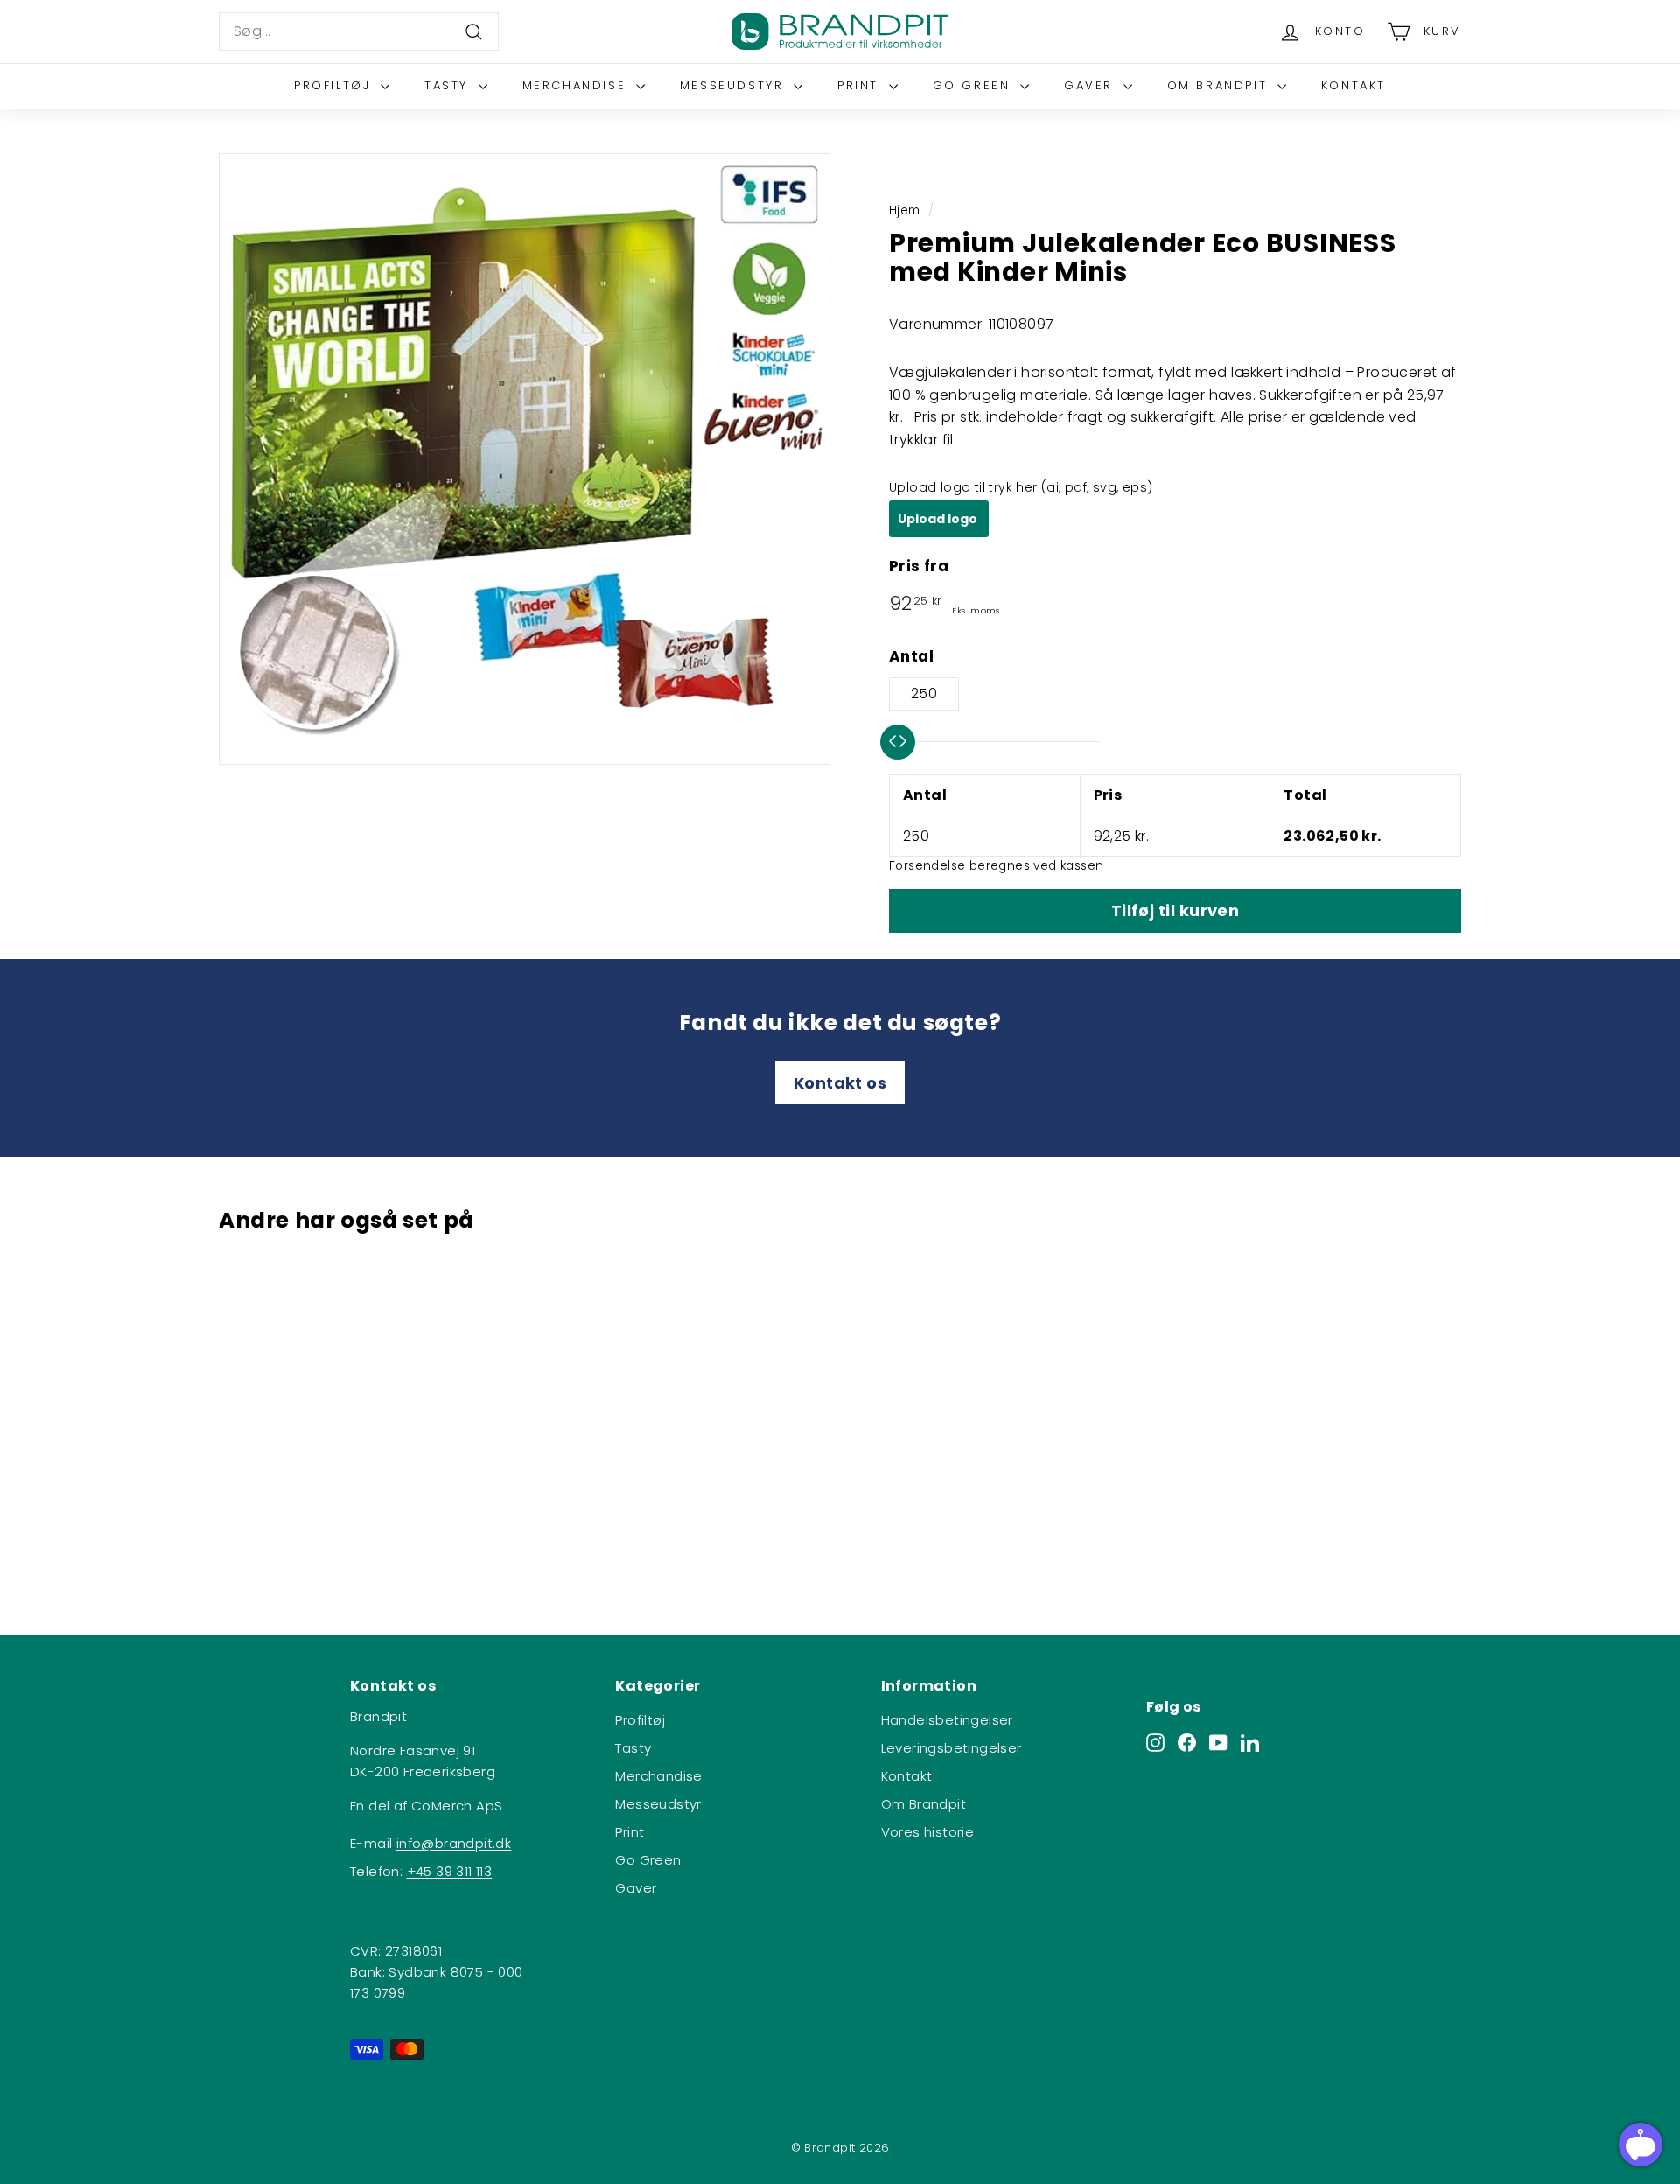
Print (861, 85)
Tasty (449, 85)
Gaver (1092, 85)
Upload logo (939, 519)
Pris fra (919, 566)
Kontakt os (840, 1083)
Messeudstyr (735, 85)
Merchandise (577, 85)
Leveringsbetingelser (952, 1748)
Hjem (905, 210)
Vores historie (928, 1832)
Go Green (974, 85)
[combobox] (359, 31)
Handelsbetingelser (947, 1720)
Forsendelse (927, 866)
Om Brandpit (1220, 85)
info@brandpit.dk (454, 1843)
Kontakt (1354, 85)
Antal (911, 656)
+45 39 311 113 (450, 1871)
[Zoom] (525, 459)
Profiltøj (335, 85)
